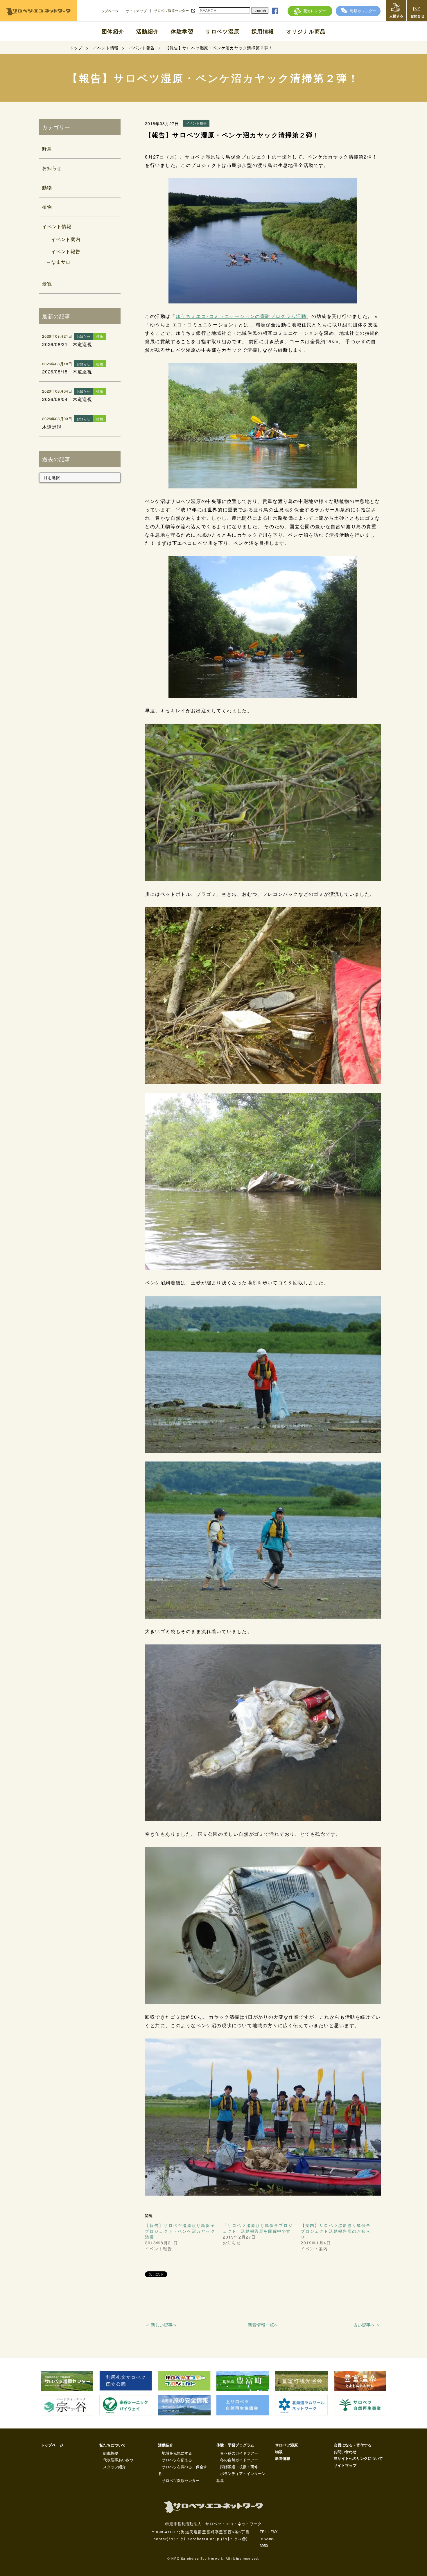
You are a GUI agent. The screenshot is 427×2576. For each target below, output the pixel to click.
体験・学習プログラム (235, 2445)
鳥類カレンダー (363, 11)
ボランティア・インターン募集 (241, 2477)
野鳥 (47, 149)
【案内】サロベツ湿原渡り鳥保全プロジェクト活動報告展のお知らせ (336, 2231)
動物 (47, 187)
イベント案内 (66, 239)
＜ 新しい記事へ (161, 2325)
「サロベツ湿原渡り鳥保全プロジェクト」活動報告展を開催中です (258, 2228)
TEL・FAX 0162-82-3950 (269, 2539)
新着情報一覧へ (263, 2325)
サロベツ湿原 (223, 31)
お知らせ (52, 168)
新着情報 (283, 2458)
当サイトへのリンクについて (358, 2458)
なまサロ (61, 262)
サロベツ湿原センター (171, 10)
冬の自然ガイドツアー (239, 2460)
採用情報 (263, 31)
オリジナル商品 (306, 31)
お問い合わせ (345, 2452)
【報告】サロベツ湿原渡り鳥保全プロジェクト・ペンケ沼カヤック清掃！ (180, 2231)
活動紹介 (148, 31)
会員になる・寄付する (353, 2445)
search (260, 10)
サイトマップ (136, 11)
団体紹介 (113, 31)
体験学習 (182, 31)
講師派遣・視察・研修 (239, 2467)
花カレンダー (315, 11)
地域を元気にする (177, 2453)
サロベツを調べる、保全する (183, 2470)
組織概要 (111, 2453)
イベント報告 (66, 251)
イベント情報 (57, 226)
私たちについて (113, 2445)
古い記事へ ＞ (367, 2325)
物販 (279, 2452)
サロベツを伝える (177, 2460)
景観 (47, 284)
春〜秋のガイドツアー (239, 2453)
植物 (47, 207)
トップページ (108, 11)
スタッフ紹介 (114, 2467)
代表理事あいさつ (118, 2460)
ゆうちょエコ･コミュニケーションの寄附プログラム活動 (241, 316)
